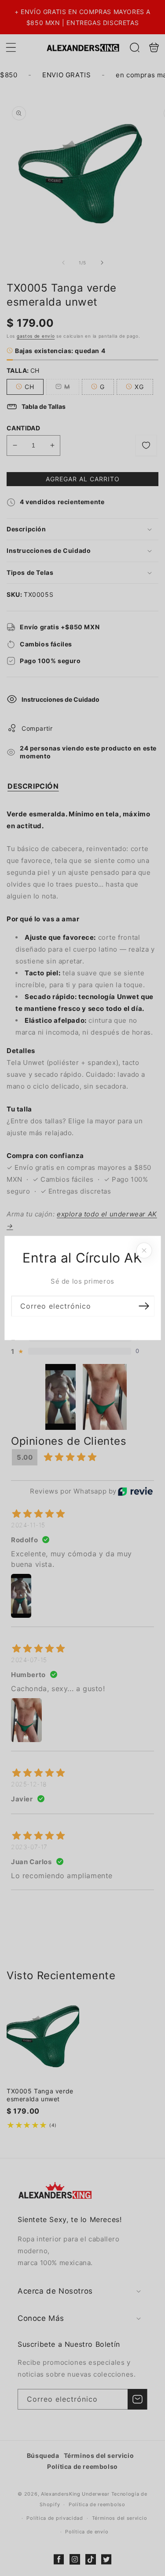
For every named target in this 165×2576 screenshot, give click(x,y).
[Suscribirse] (144, 1306)
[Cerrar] (144, 1251)
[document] (82, 1288)
